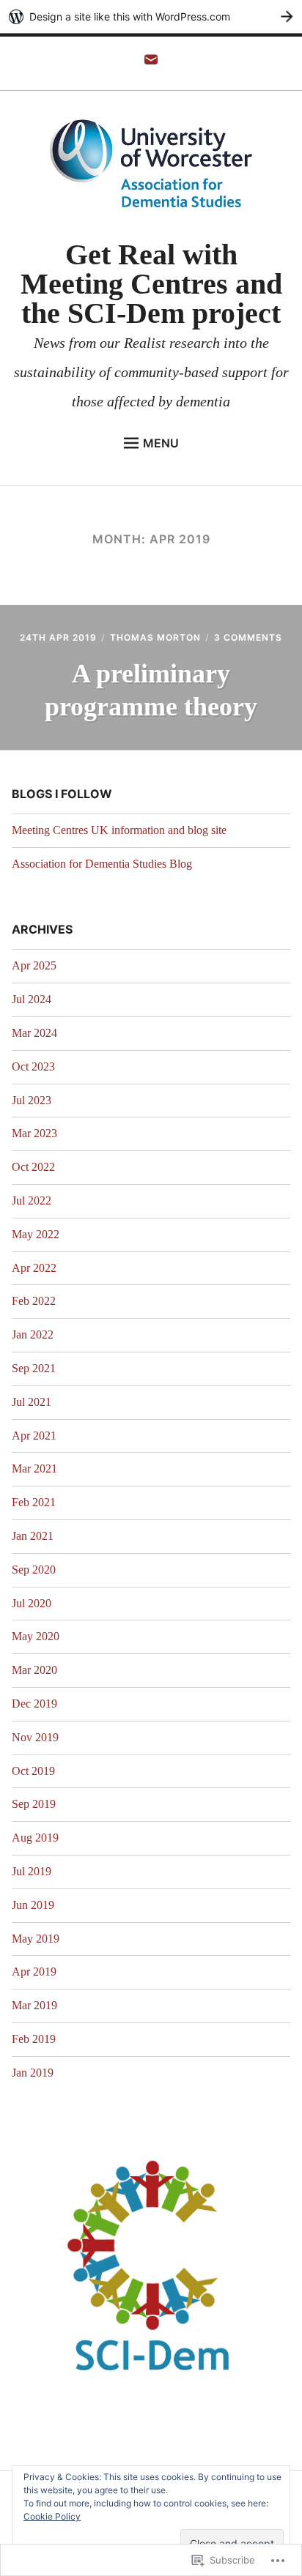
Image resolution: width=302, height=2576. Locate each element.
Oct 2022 (33, 1167)
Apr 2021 (34, 1436)
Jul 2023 (32, 1100)
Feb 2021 (34, 1502)
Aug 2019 (35, 1838)
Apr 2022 (34, 1268)
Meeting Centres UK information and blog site (119, 830)
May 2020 (36, 1636)
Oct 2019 (33, 1771)
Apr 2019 (34, 1972)
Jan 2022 (33, 1334)
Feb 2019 (34, 2039)
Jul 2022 (32, 1200)
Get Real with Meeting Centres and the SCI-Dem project (151, 284)
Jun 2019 (33, 1905)
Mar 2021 (34, 1468)
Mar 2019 (34, 2005)
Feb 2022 (34, 1301)
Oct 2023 (33, 1066)
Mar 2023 (34, 1133)
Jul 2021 (32, 1402)
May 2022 (36, 1234)
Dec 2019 (34, 1704)
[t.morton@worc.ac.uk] (151, 64)
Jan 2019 (33, 2073)
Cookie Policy (52, 2516)
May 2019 (36, 1939)
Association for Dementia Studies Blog (102, 864)
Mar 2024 (34, 1033)
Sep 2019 (34, 1804)
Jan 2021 (33, 1536)
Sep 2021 (34, 1368)
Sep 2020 (34, 1570)
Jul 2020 (32, 1603)
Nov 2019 (35, 1737)
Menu (161, 443)
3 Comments (248, 637)
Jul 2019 (32, 1871)
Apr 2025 (34, 965)
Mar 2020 (34, 1670)
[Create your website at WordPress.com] (151, 16)
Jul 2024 (32, 999)
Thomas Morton (155, 637)
